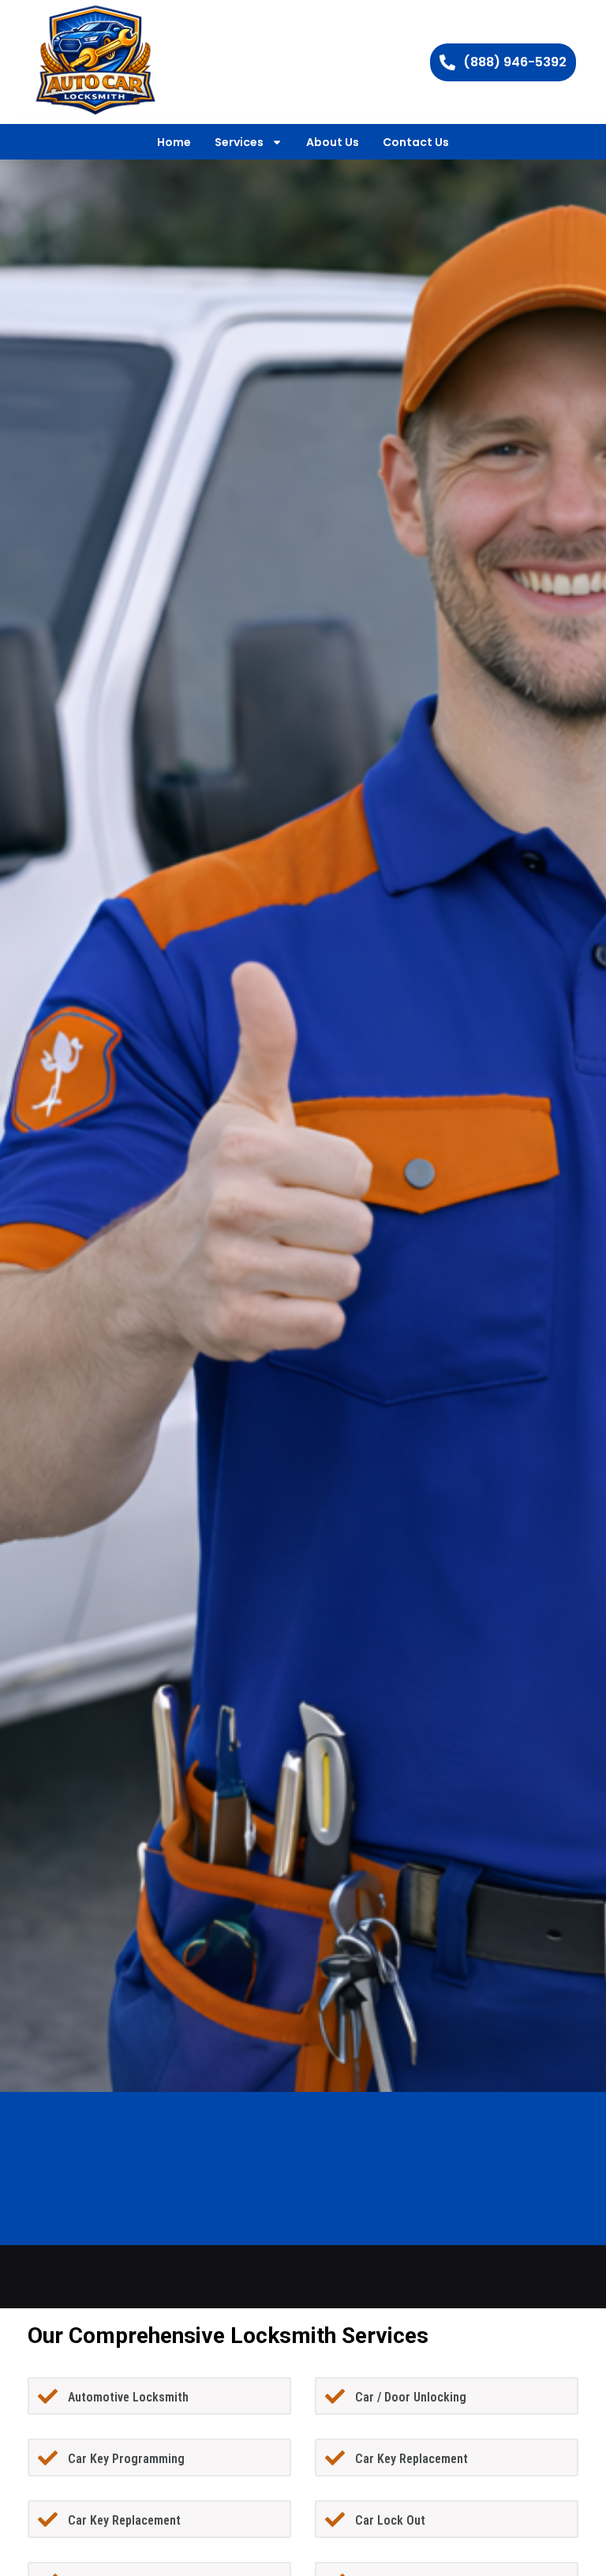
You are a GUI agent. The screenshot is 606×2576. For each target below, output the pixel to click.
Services (239, 142)
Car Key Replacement (411, 2459)
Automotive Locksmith (128, 2397)
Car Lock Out (390, 2520)
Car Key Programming (126, 2459)
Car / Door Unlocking (411, 2397)
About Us (333, 142)
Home (174, 142)
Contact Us (416, 142)
